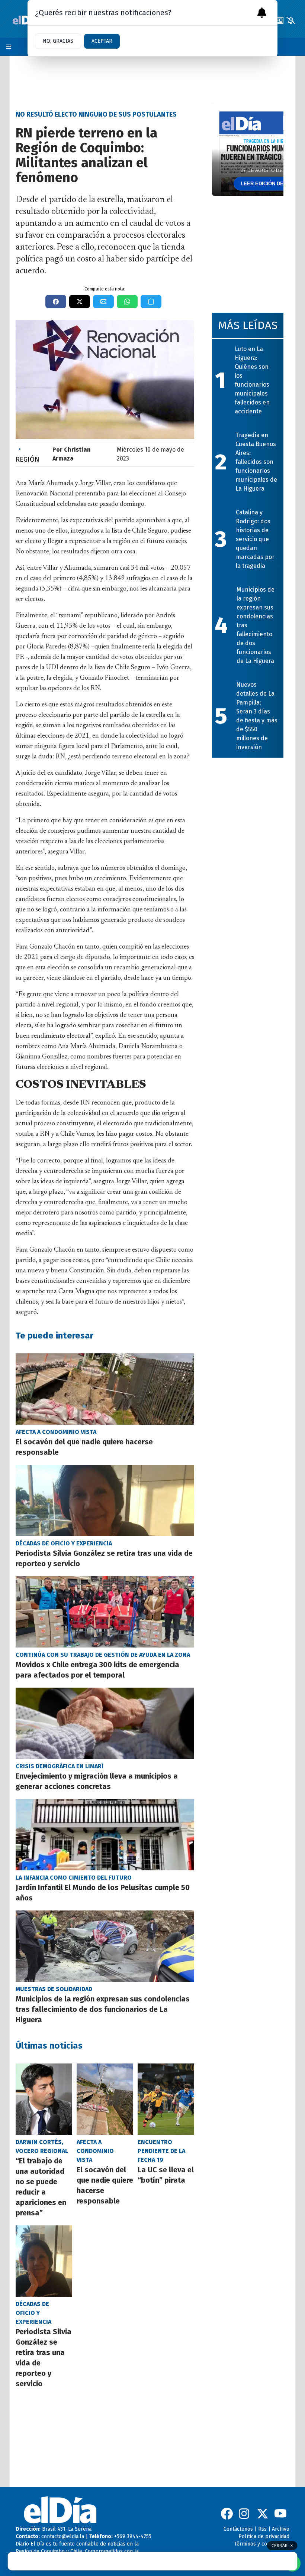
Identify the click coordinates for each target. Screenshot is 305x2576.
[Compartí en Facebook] (56, 302)
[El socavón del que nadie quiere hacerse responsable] (105, 1389)
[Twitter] (263, 2514)
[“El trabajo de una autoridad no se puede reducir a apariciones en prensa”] (44, 2099)
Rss (262, 2529)
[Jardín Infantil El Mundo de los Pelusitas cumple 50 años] (105, 1835)
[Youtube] (280, 2514)
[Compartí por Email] (103, 302)
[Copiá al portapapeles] (151, 302)
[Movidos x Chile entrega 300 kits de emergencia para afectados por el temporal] (105, 1612)
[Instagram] (245, 2514)
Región (28, 454)
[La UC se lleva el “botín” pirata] (166, 2099)
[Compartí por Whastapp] (127, 302)
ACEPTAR (102, 41)
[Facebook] (227, 2514)
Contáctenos (238, 2529)
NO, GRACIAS (58, 41)
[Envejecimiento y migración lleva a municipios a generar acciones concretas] (105, 1723)
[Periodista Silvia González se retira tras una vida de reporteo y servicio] (105, 1500)
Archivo (281, 2529)
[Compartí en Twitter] (80, 302)
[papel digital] (279, 20)
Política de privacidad (264, 2536)
